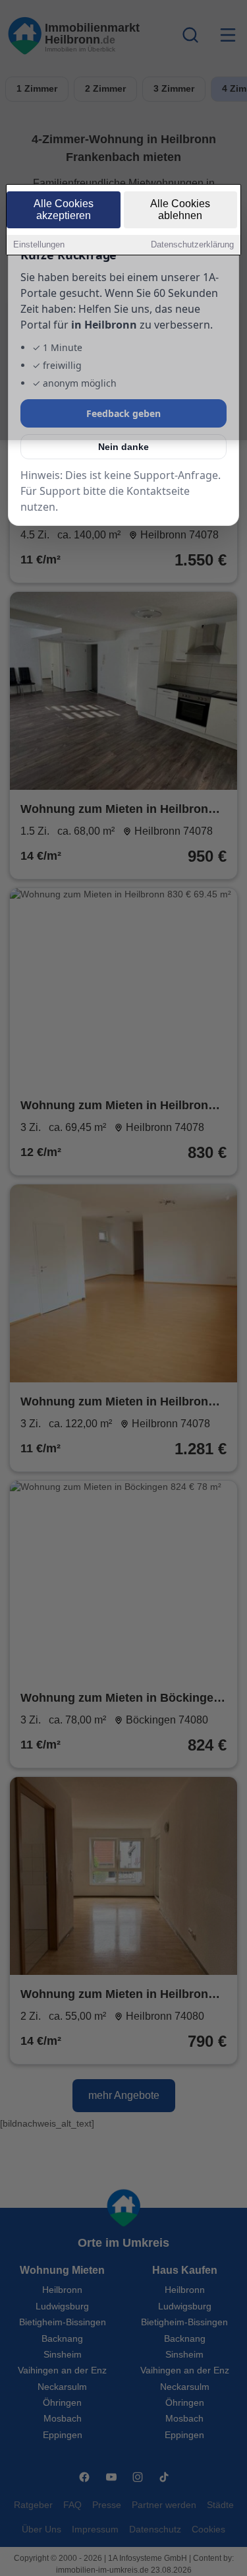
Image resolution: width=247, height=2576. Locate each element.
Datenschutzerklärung (192, 244)
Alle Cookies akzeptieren (64, 209)
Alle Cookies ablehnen (180, 209)
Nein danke (123, 447)
